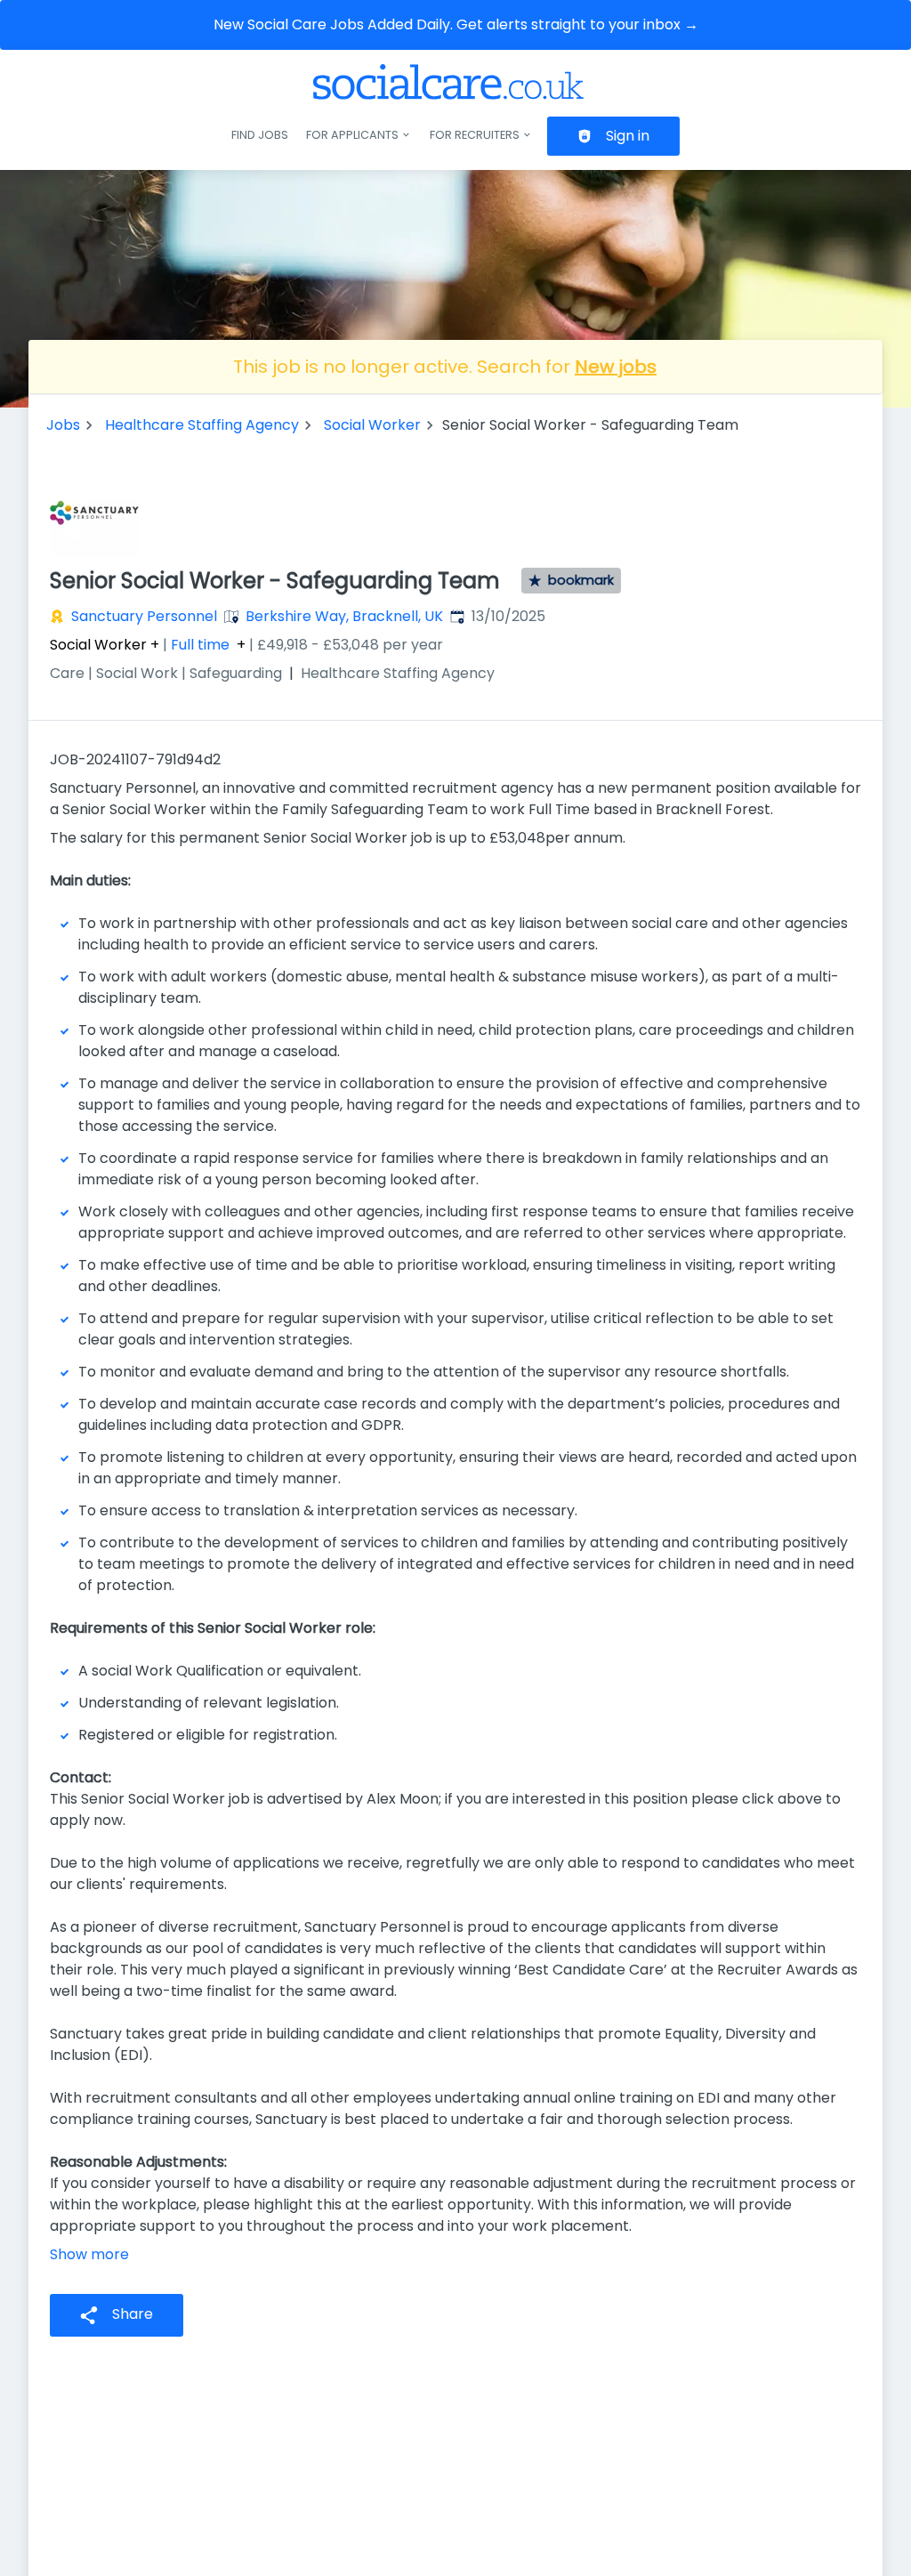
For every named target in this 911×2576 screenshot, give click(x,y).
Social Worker (372, 425)
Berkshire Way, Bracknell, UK (344, 616)
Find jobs (260, 135)
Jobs (63, 425)
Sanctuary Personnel (144, 616)
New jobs (616, 367)
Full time (200, 645)
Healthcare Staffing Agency (202, 425)
